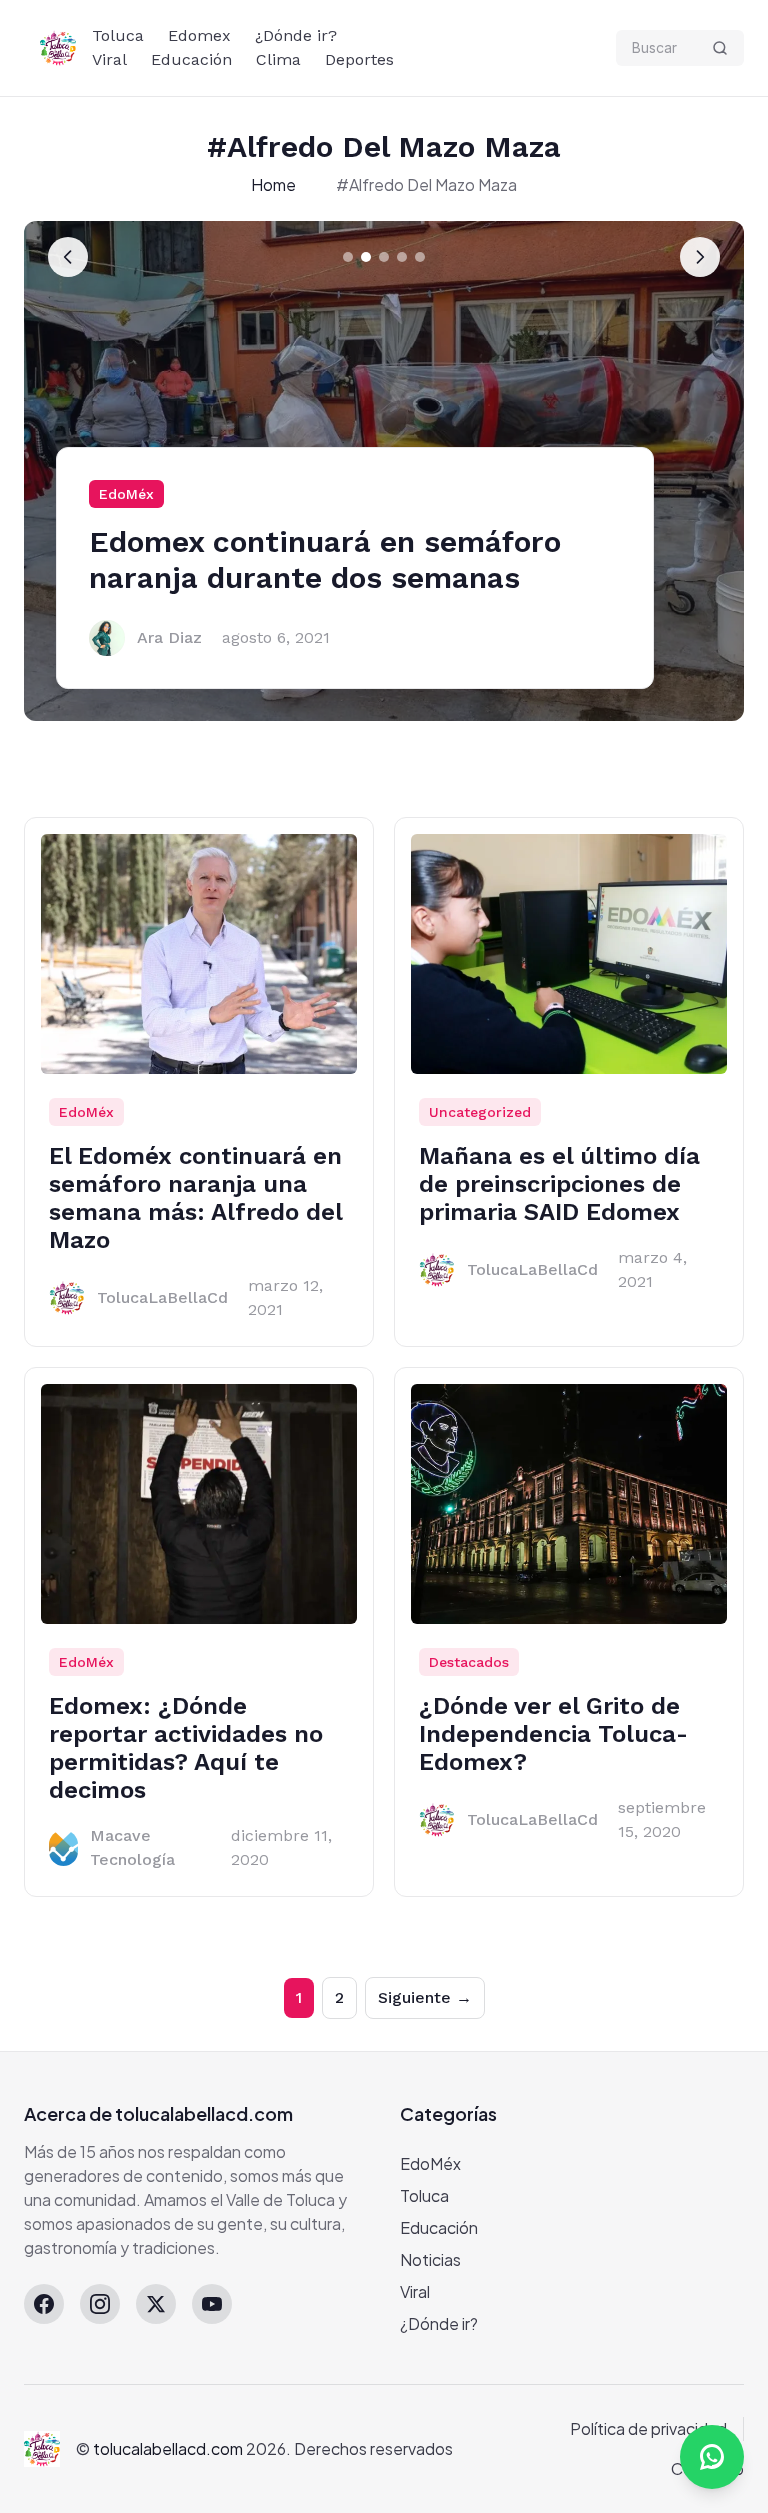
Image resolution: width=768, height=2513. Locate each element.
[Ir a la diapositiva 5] (420, 257)
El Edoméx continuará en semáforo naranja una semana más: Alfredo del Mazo (195, 1198)
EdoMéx (126, 494)
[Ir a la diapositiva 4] (402, 257)
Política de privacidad (648, 2428)
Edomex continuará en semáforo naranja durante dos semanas (325, 559)
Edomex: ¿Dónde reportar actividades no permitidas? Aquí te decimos (186, 1748)
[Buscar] (720, 48)
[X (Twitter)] (156, 2304)
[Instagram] (100, 2304)
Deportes (359, 59)
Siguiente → (425, 1997)
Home (273, 184)
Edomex (199, 35)
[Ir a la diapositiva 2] (366, 257)
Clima (278, 59)
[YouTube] (212, 2304)
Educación (191, 59)
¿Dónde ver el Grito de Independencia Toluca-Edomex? (553, 1734)
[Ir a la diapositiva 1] (348, 257)
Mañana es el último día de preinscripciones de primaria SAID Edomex (559, 1184)
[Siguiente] (700, 257)
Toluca (118, 35)
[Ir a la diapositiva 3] (384, 257)
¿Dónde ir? (296, 35)
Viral (109, 59)
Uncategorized (480, 1112)
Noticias (430, 2259)
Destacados (469, 1662)
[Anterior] (68, 257)
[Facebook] (44, 2304)
